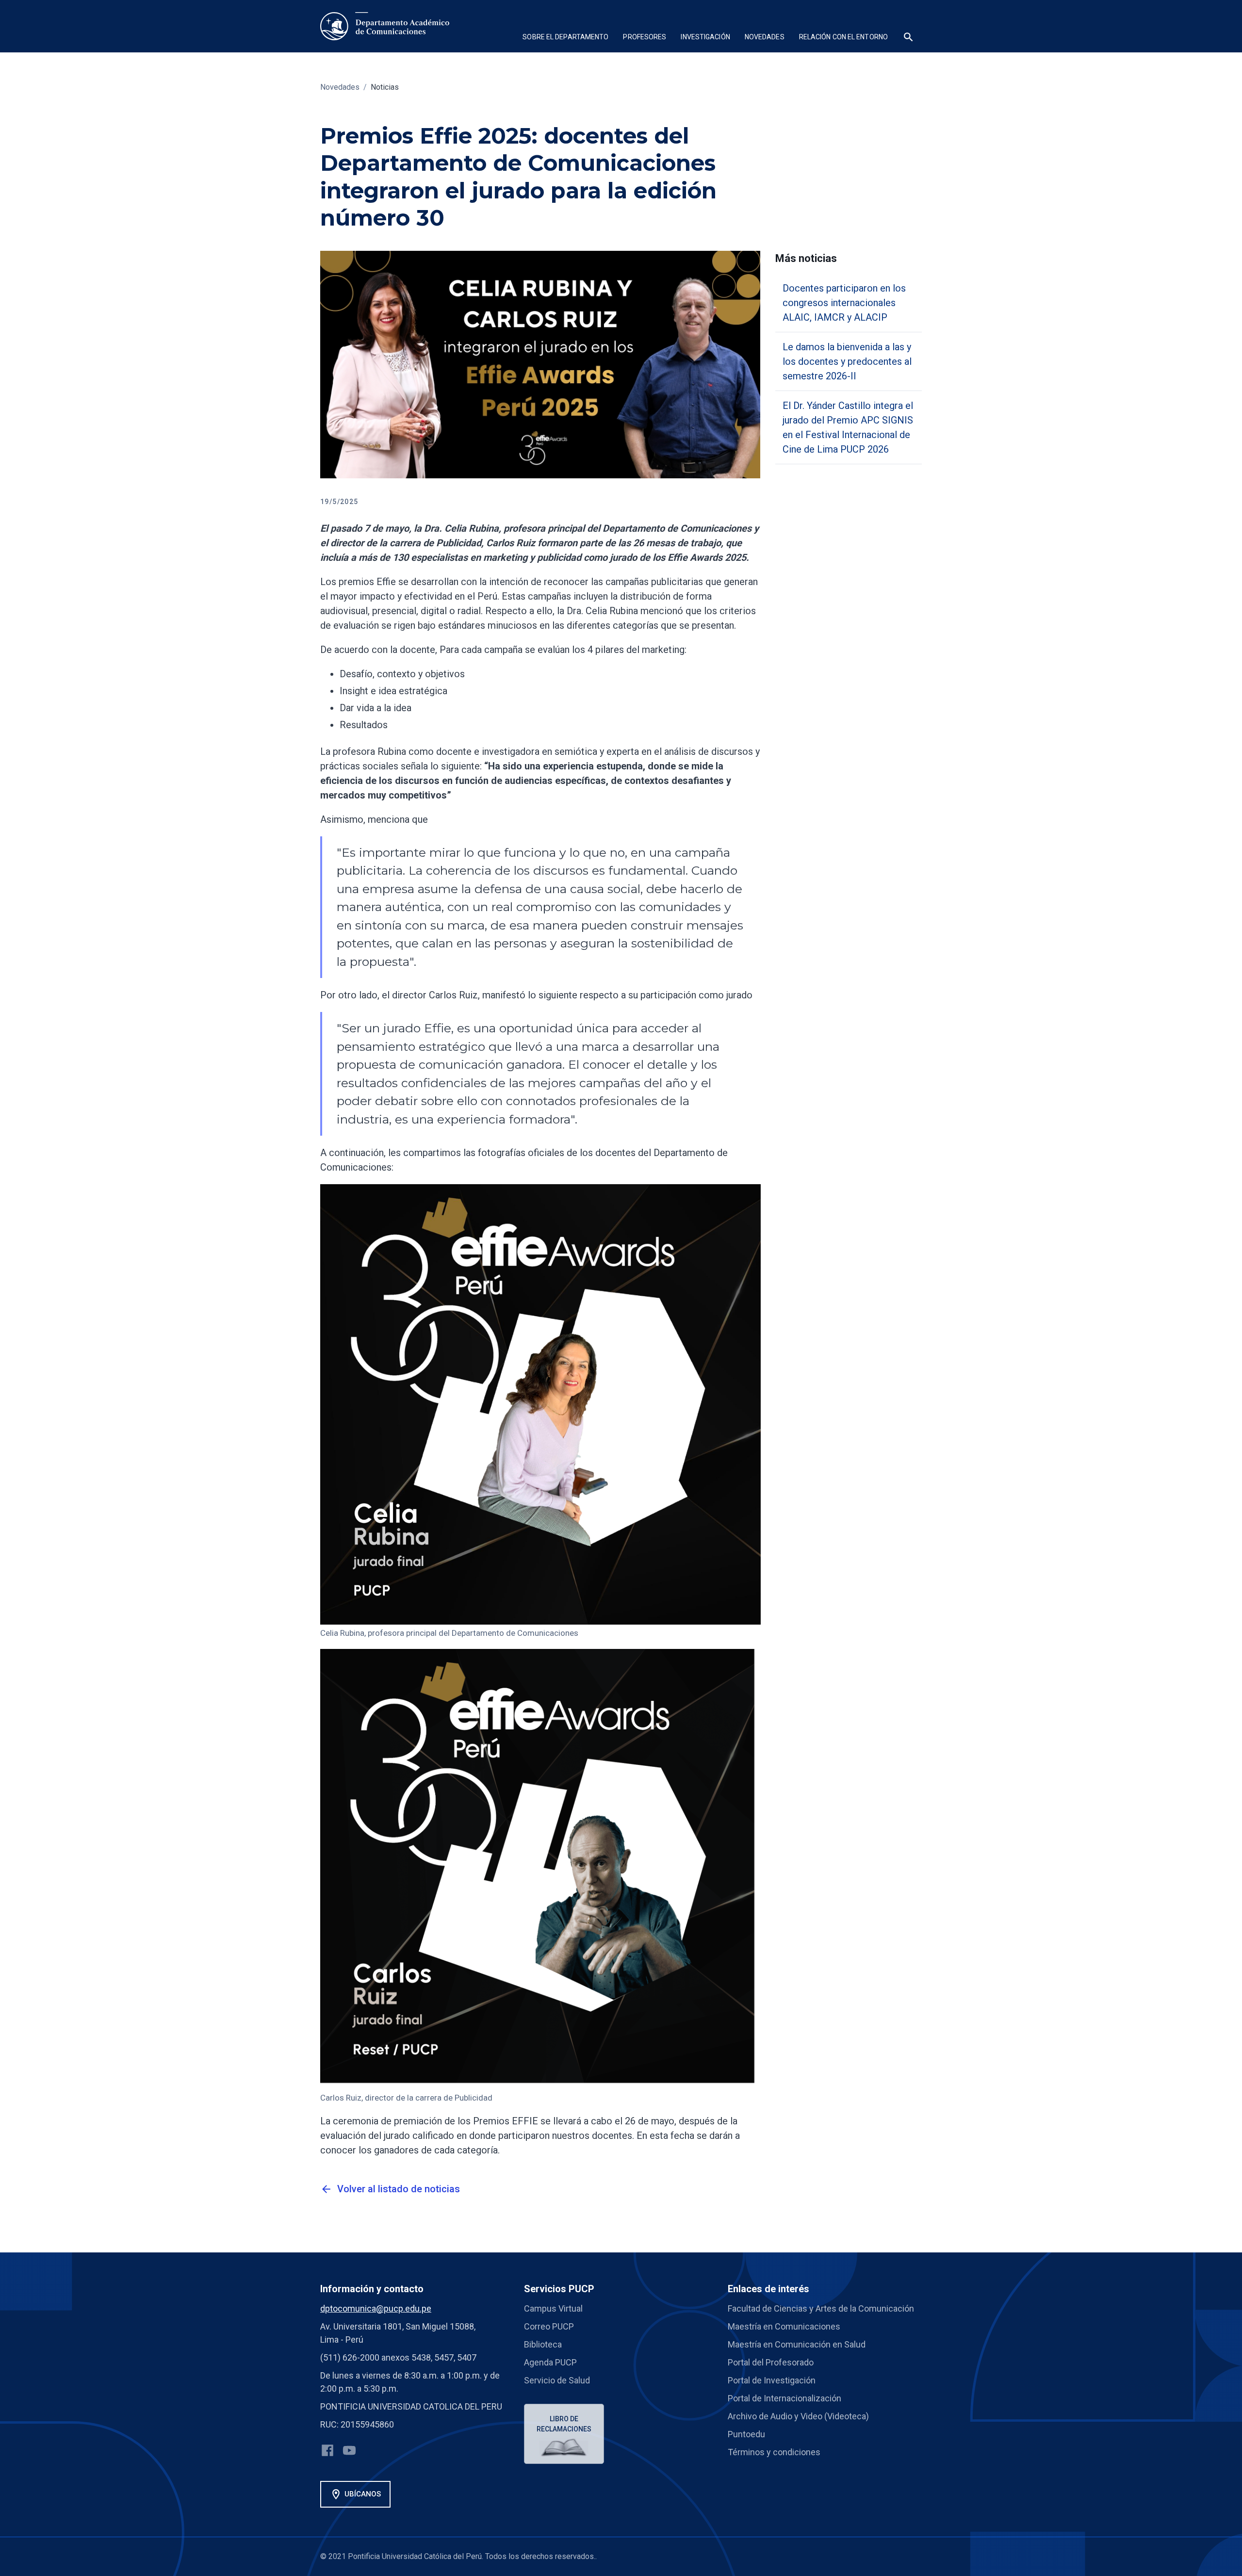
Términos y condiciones (774, 2452)
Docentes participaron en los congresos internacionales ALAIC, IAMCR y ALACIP (844, 303)
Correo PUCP (549, 2326)
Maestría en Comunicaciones (784, 2326)
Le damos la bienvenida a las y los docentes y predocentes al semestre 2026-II (847, 361)
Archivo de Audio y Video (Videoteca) (798, 2416)
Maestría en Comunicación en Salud (797, 2344)
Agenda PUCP (550, 2362)
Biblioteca (543, 2344)
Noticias (385, 87)
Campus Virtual (553, 2308)
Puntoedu (746, 2434)
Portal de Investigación (772, 2380)
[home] (385, 26)
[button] (565, 38)
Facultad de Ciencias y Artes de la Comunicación (821, 2308)
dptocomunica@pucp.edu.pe (376, 2308)
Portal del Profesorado (771, 2362)
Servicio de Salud (557, 2380)
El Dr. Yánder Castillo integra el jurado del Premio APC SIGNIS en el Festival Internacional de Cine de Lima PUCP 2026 (848, 427)
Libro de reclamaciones (564, 2424)
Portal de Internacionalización (784, 2398)
